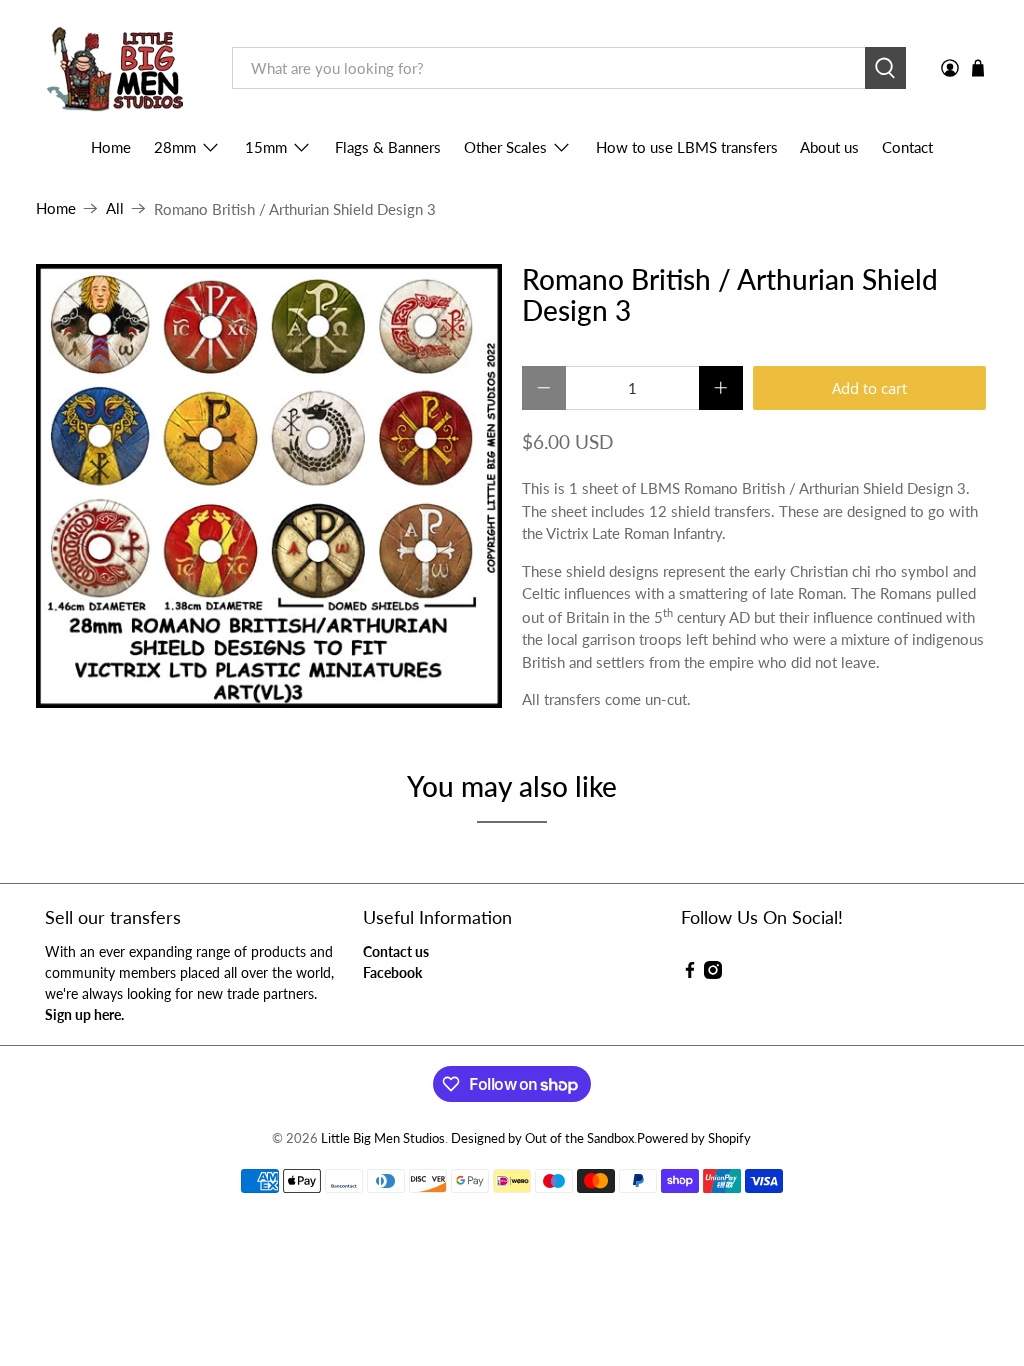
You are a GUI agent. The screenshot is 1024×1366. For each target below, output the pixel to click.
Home (111, 147)
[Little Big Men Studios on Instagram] (713, 973)
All (115, 208)
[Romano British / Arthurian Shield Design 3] (269, 486)
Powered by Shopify (694, 1138)
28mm (175, 147)
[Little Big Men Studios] (119, 68)
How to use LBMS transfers (687, 147)
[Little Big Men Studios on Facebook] (690, 973)
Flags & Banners (388, 147)
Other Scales (505, 147)
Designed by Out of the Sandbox (542, 1138)
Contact (907, 147)
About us (829, 147)
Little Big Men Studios (383, 1138)
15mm (266, 147)
